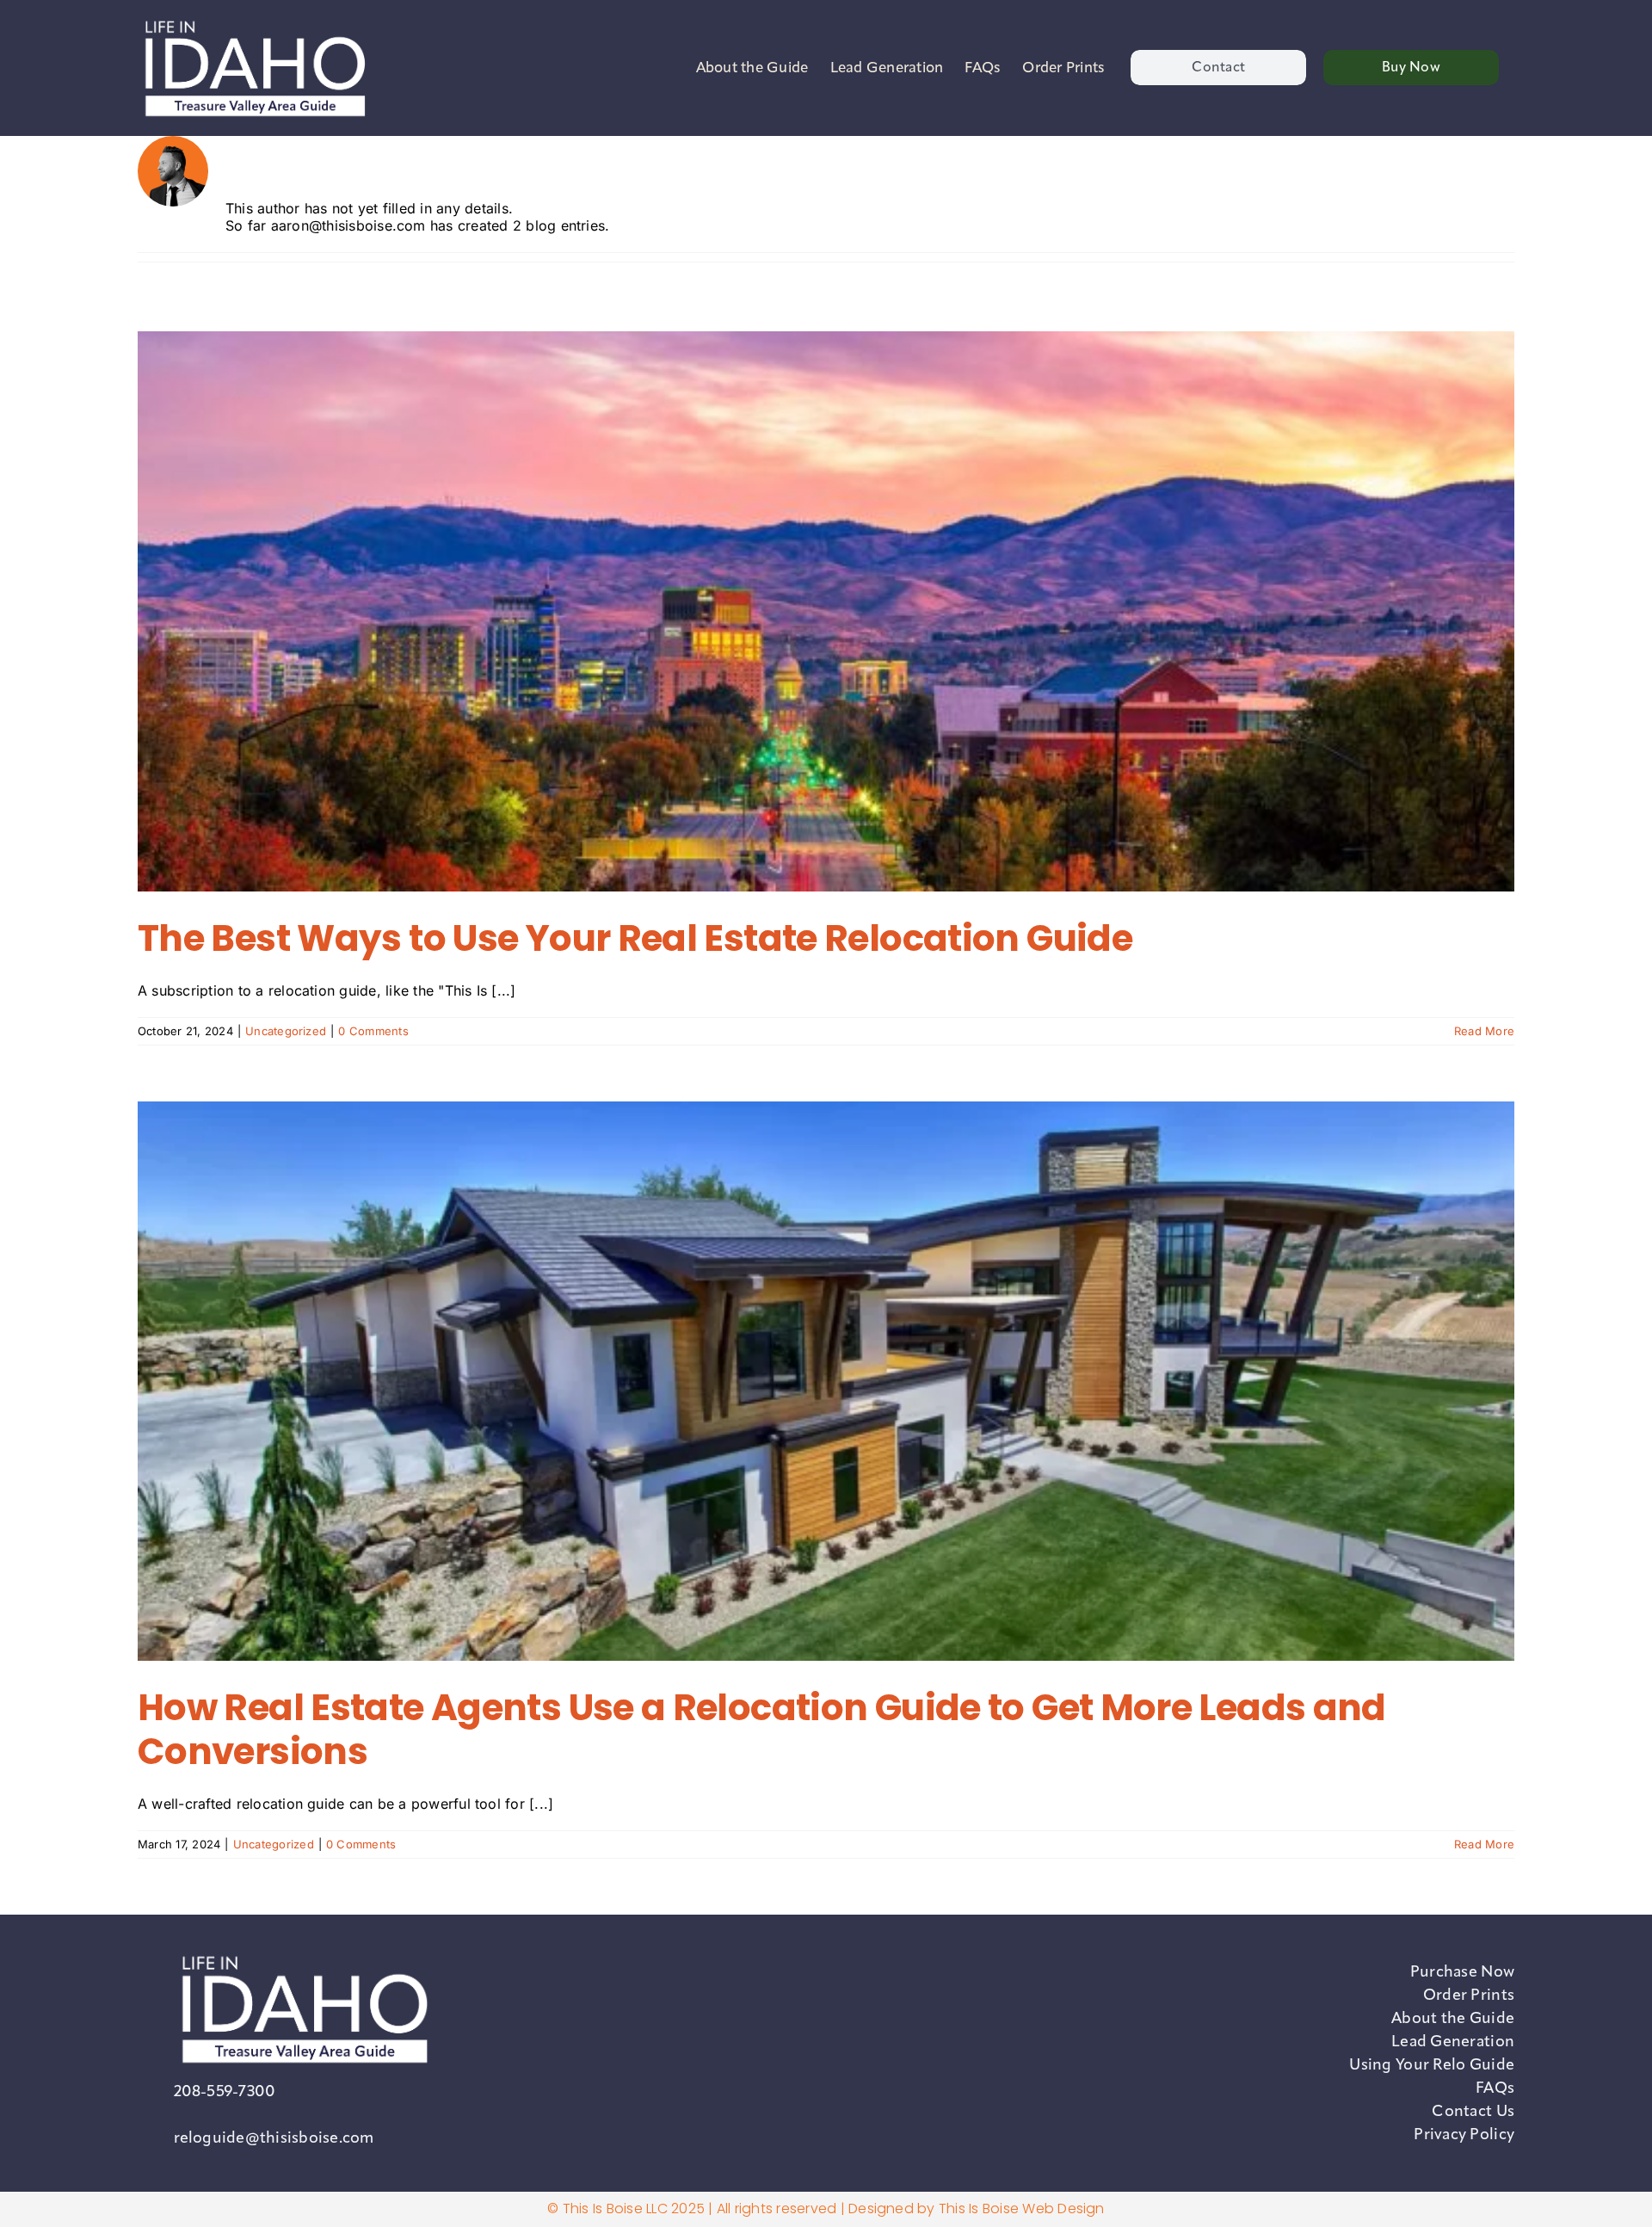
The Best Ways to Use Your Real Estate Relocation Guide (635, 938)
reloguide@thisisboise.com (274, 2138)
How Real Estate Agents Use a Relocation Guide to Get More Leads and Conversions (762, 1729)
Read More (1484, 1031)
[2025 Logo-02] (253, 20)
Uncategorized (286, 1031)
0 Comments (373, 1031)
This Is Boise (979, 2208)
